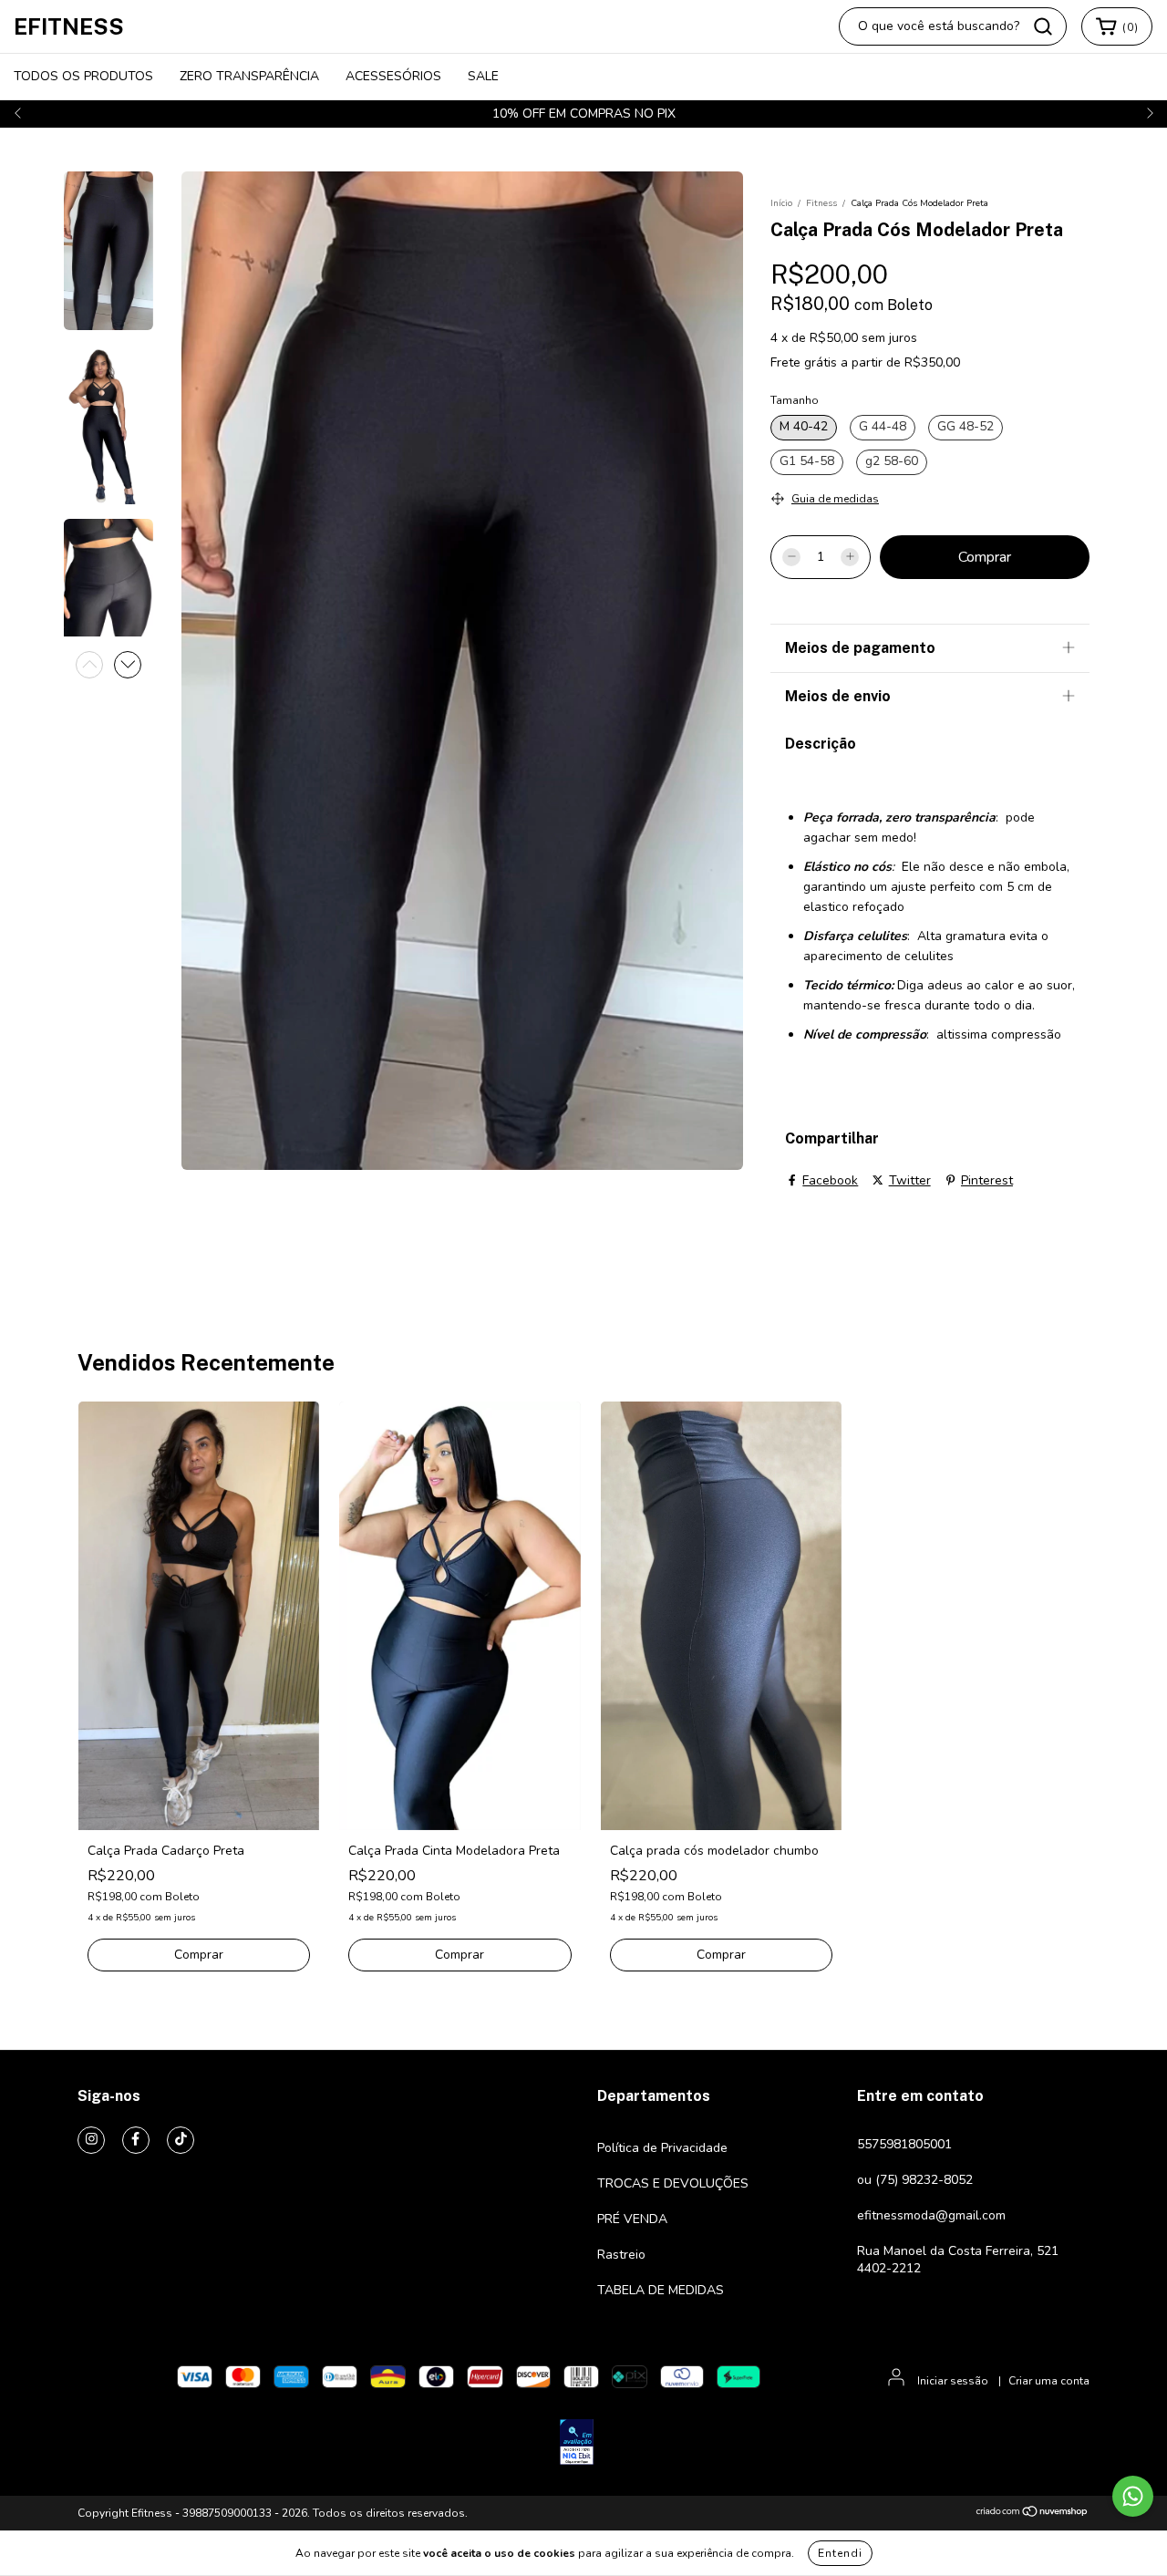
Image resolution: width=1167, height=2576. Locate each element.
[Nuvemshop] (1033, 2514)
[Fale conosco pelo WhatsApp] (1133, 2496)
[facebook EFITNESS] (136, 2140)
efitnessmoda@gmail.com (931, 2215)
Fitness (821, 203)
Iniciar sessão (953, 2381)
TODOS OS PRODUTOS (83, 76)
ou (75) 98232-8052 (915, 2180)
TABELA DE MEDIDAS (661, 2290)
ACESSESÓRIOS (393, 76)
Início (781, 203)
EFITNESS (69, 26)
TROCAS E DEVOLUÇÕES (673, 2183)
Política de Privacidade (662, 2148)
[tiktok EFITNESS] (181, 2140)
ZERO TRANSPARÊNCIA (249, 76)
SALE (483, 76)
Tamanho (795, 400)
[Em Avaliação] (577, 2444)
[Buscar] (1043, 26)
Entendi (840, 2553)
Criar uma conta (1049, 2381)
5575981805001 (904, 2144)
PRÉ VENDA (632, 2219)
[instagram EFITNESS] (91, 2140)
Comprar (199, 1955)
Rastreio (621, 2255)
